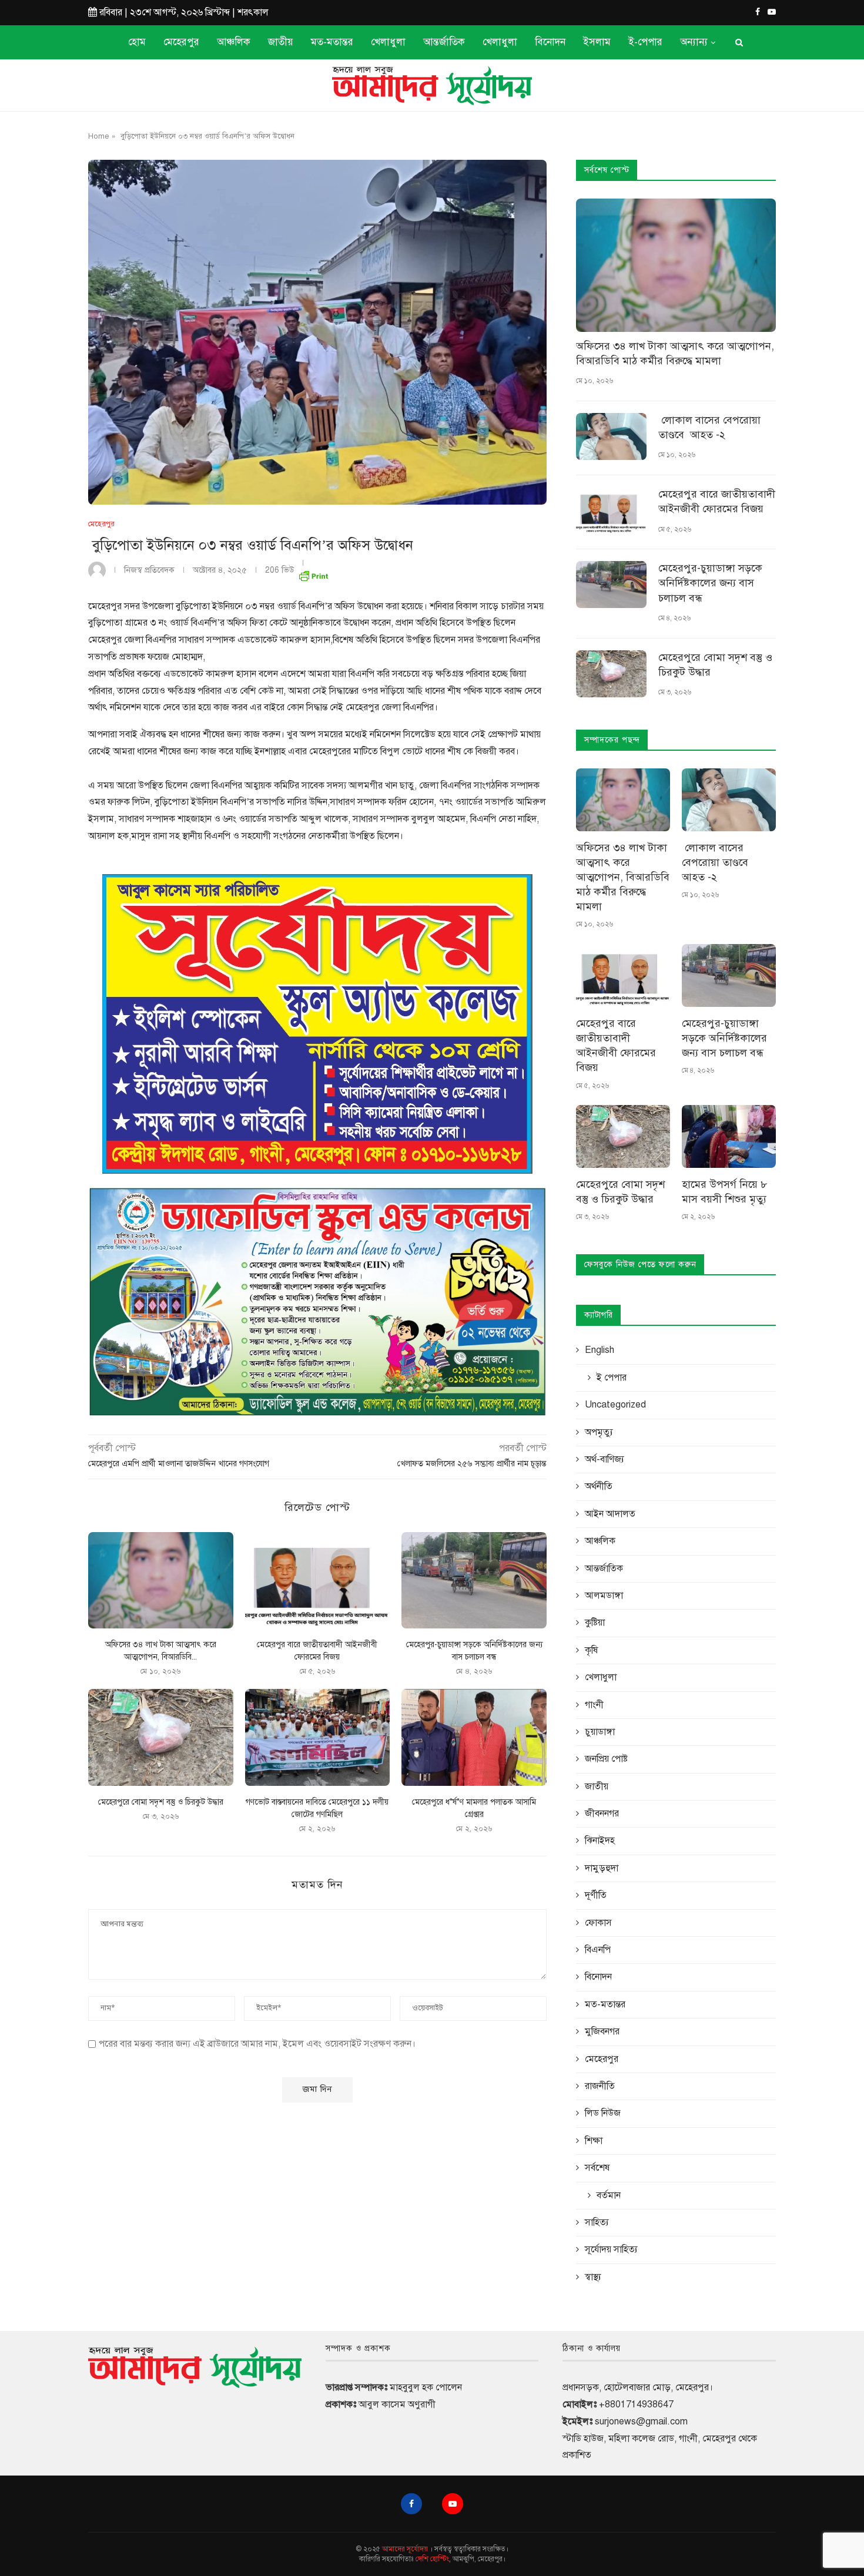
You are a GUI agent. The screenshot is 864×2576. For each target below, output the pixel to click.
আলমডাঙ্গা (604, 1596)
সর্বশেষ (597, 2168)
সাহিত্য (597, 2222)
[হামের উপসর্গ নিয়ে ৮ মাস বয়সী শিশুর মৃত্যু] (729, 1136)
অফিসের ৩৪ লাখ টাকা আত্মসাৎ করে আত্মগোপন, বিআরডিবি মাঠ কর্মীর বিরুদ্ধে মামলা (675, 353)
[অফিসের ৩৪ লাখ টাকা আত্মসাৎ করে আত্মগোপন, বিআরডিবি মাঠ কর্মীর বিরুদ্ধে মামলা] (161, 1580)
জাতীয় (281, 42)
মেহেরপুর (181, 42)
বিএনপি (598, 1950)
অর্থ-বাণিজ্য (605, 1459)
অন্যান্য (694, 42)
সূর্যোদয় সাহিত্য (611, 2249)
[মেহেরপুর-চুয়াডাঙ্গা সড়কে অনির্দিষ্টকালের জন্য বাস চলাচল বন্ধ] (474, 1580)
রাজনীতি (600, 2086)
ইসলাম (597, 42)
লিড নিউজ (603, 2113)
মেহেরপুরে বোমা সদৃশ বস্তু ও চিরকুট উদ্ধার (161, 1802)
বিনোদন (550, 42)
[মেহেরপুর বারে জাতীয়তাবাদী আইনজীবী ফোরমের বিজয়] (318, 1580)
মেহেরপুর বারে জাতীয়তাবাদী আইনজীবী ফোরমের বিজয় (717, 501)
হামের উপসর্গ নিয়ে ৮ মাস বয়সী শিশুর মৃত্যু (724, 1192)
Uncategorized (615, 1405)
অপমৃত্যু (599, 1432)
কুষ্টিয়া (595, 1623)
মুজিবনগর (602, 2031)
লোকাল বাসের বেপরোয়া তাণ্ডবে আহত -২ (709, 427)
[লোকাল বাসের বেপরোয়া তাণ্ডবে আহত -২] (611, 436)
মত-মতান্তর (332, 42)
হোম (137, 42)
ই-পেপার (645, 42)
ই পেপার (612, 1378)
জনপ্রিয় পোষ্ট (606, 1759)
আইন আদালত (610, 1514)
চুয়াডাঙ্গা (600, 1732)
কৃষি (591, 1650)
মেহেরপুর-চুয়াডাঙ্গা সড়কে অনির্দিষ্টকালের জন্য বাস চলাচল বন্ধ (710, 583)
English (600, 1350)
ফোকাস (598, 1923)
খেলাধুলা (388, 42)
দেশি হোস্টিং (432, 2559)
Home (99, 136)
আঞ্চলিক (234, 42)
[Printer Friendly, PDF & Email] (313, 574)
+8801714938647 (636, 2404)
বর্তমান (609, 2195)
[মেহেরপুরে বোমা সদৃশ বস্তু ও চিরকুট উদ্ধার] (161, 1737)
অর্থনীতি (599, 1486)
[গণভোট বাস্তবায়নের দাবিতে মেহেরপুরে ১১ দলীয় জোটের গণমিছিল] (318, 1737)
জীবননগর (602, 1813)
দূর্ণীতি (596, 1895)
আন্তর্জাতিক (444, 42)
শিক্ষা (594, 2141)
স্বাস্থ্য (593, 2277)
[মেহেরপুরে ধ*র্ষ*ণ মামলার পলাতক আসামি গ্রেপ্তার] (474, 1737)
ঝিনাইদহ (600, 1841)
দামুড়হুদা (602, 1868)
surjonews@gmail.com (641, 2421)
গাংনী (594, 1705)
